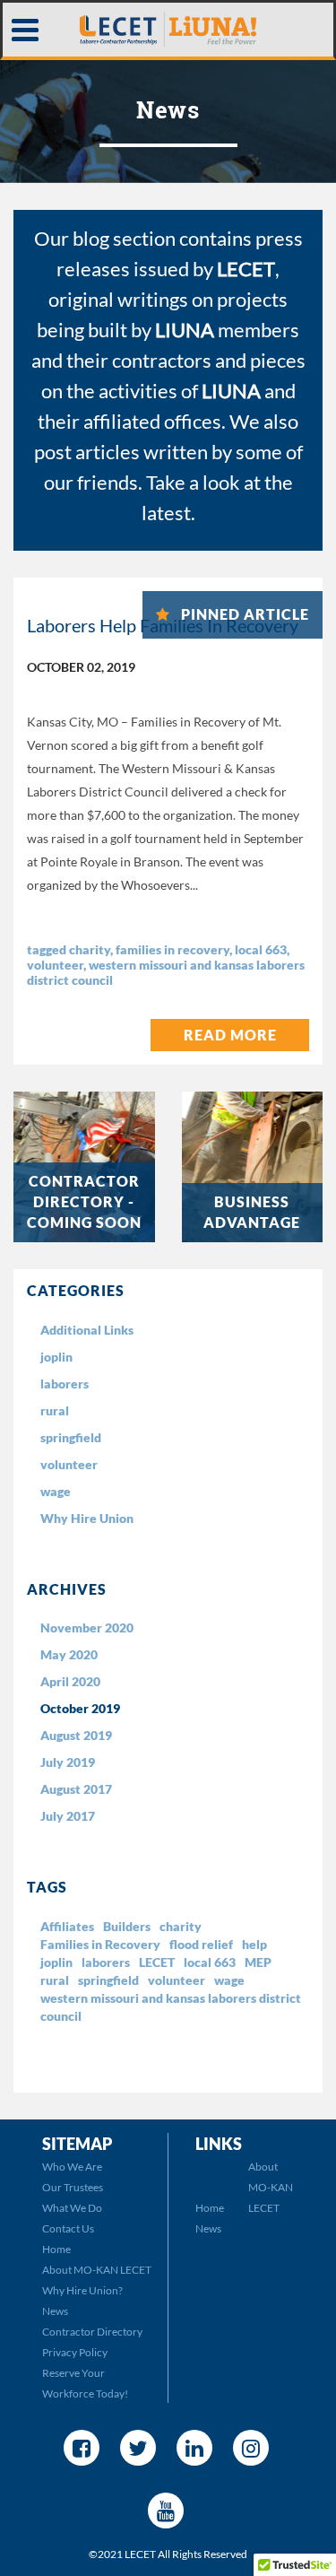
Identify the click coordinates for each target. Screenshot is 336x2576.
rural (55, 1410)
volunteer (55, 965)
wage (56, 1491)
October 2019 (80, 1708)
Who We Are (72, 2167)
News (55, 2311)
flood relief (201, 1944)
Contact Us (68, 2228)
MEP (258, 1962)
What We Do (72, 2208)
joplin (56, 1357)
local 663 (261, 949)
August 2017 (76, 1789)
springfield (71, 1437)
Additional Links (87, 1330)
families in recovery (172, 949)
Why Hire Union (87, 1518)
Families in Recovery (100, 1944)
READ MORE (230, 1035)
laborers (65, 1384)
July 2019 (68, 1762)
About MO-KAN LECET (97, 2270)
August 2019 (76, 1735)
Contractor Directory (92, 2332)
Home (56, 2249)
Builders (127, 1926)
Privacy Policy (75, 2352)
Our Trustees (73, 2187)
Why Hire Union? (82, 2290)
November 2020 (87, 1627)
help (254, 1944)
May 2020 (69, 1654)
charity (90, 949)
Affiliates (67, 1926)
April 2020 (70, 1681)
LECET (157, 1962)
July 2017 (68, 1816)
